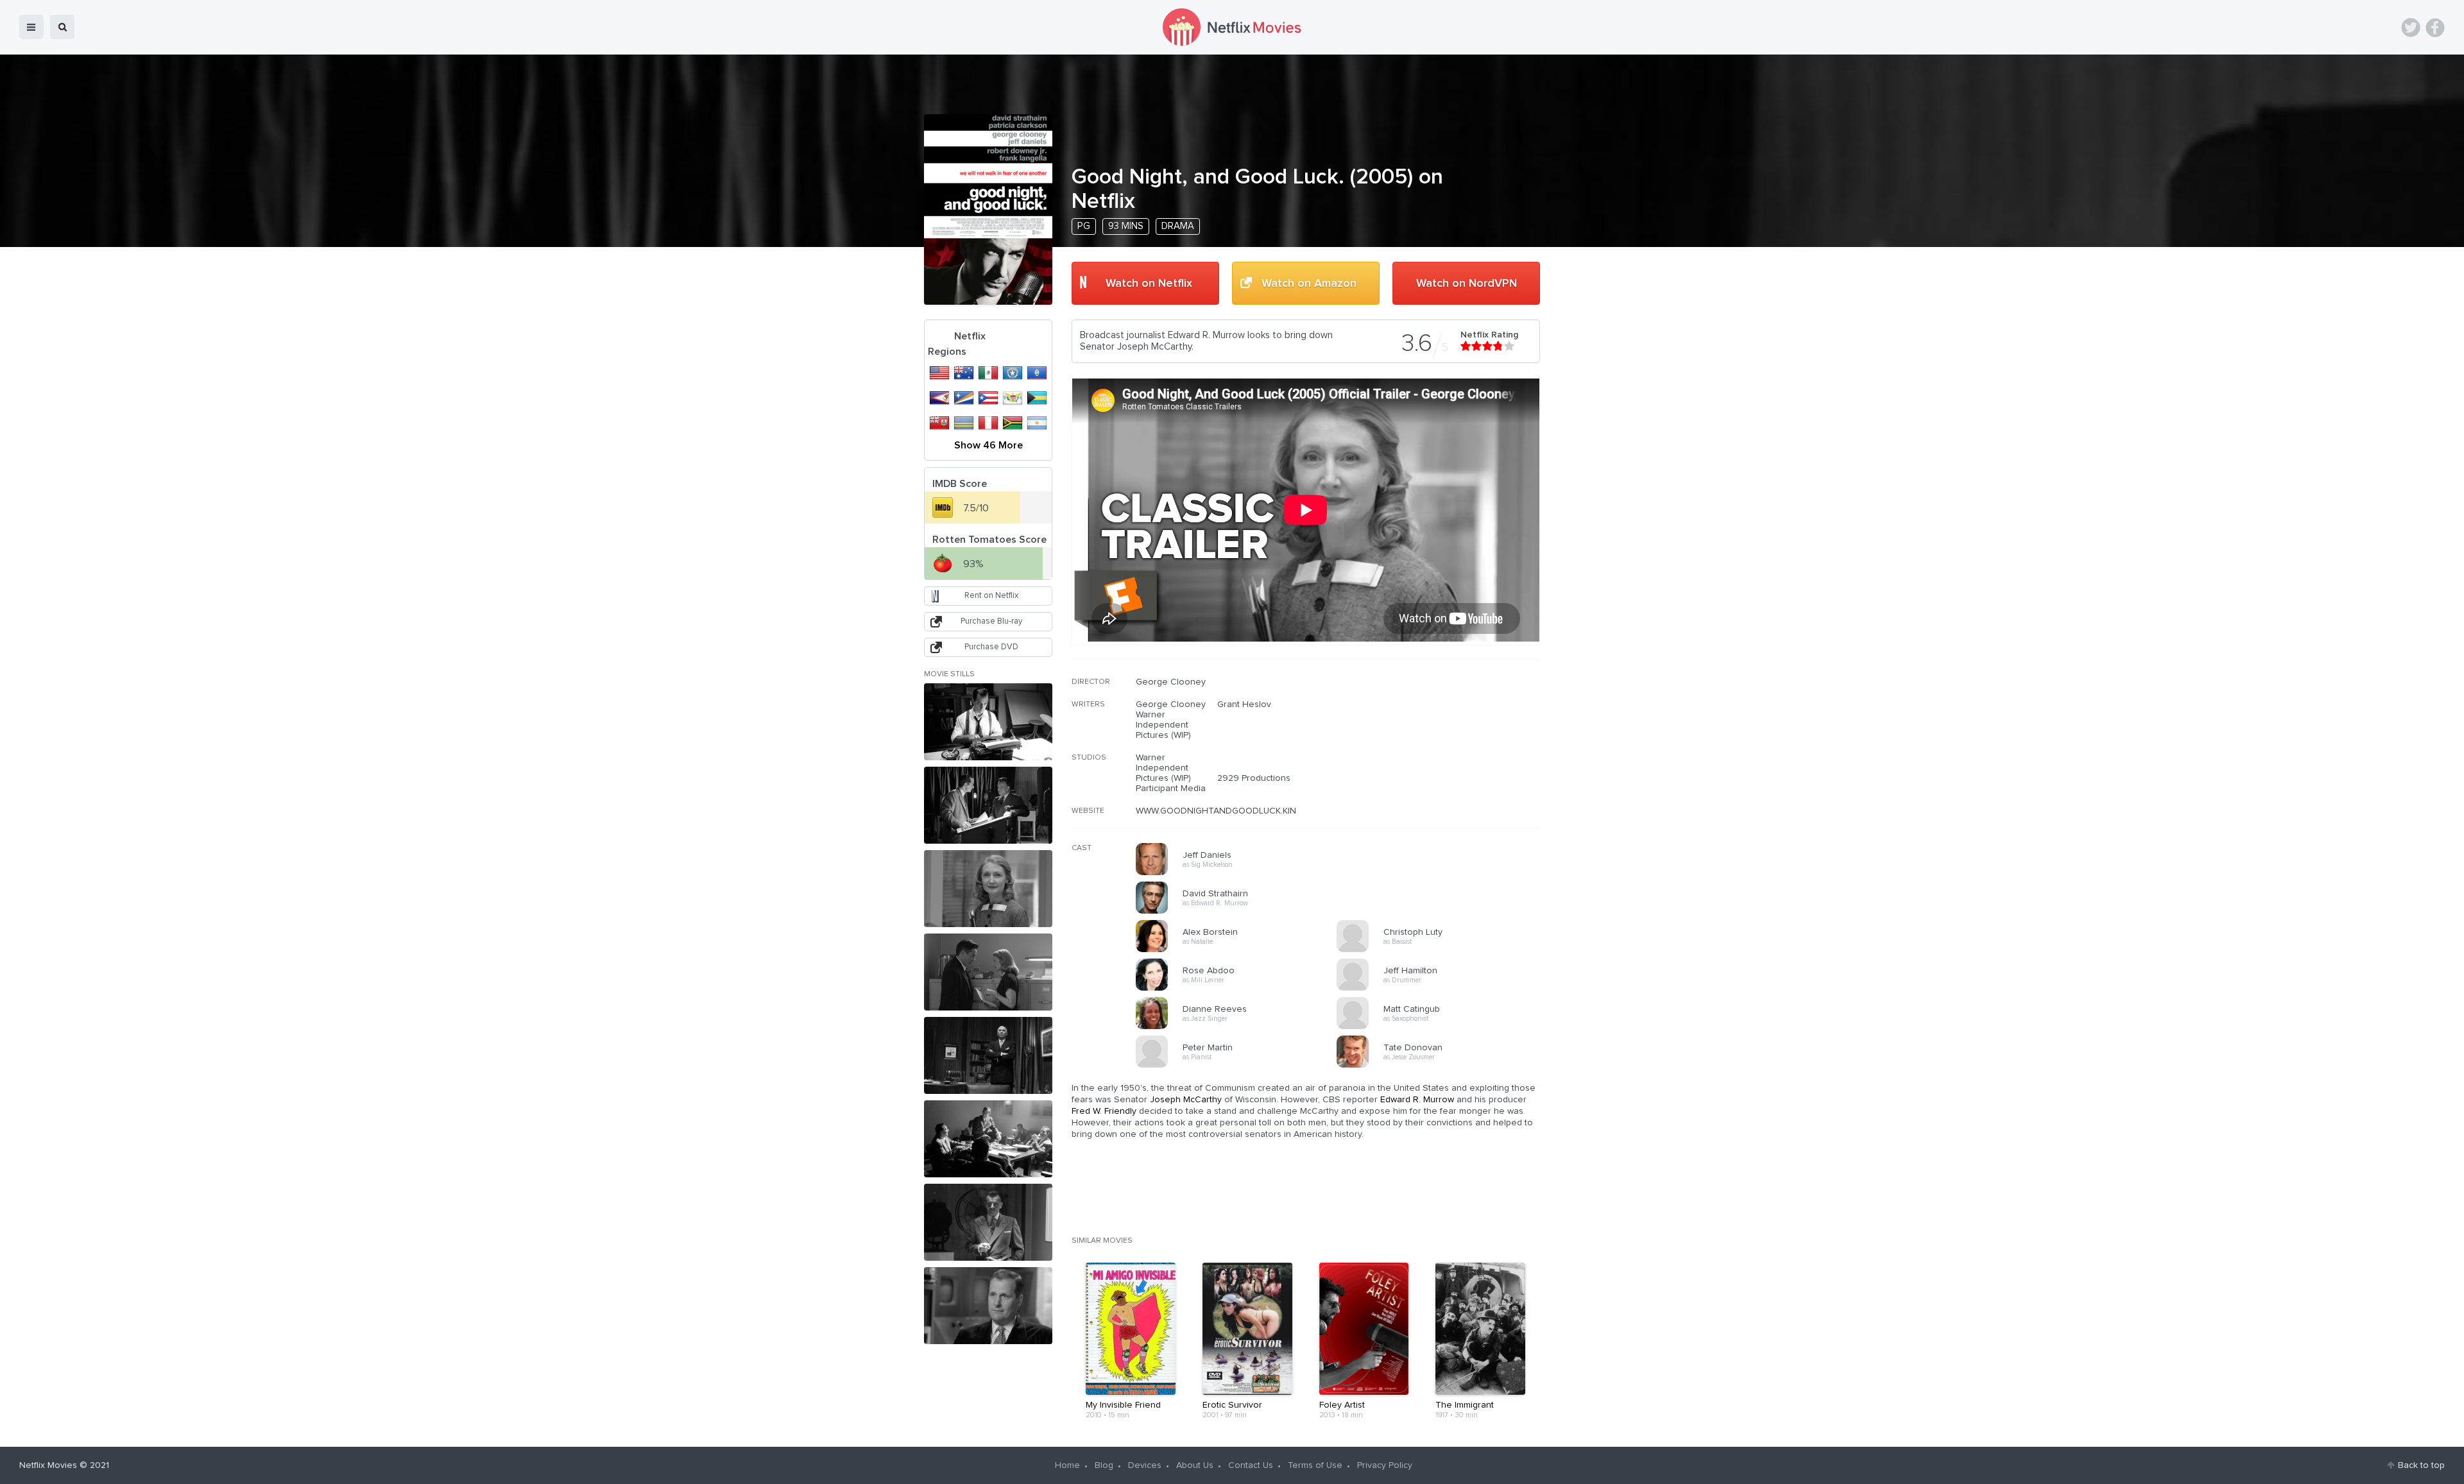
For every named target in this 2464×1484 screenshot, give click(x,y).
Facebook (2435, 28)
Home (1067, 1465)
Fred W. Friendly (1104, 1111)
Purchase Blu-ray (991, 621)
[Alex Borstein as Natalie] (1240, 950)
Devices (1145, 1465)
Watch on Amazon (1309, 284)
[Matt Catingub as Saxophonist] (1441, 1027)
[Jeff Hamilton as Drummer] (1441, 989)
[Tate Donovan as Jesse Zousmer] (1441, 1066)
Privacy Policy (1385, 1465)
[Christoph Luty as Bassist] (1441, 950)
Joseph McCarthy (1186, 1100)
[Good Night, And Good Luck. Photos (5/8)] (988, 1055)
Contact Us (1251, 1465)
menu (31, 27)
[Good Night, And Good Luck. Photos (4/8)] (988, 972)
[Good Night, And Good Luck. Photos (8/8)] (988, 1306)
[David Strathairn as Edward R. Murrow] (1240, 912)
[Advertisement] (1444, 759)
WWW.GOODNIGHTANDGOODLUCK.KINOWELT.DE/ (1238, 811)
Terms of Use (1315, 1465)
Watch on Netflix (1149, 284)
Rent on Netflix (991, 596)
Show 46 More (988, 445)
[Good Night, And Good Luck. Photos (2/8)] (988, 805)
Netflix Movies (48, 1465)
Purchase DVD (991, 647)
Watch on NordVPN (1467, 284)
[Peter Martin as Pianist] (1240, 1066)
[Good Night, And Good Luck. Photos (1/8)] (988, 722)
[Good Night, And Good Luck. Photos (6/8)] (988, 1139)
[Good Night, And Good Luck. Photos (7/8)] (988, 1222)
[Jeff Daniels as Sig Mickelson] (1240, 873)
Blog (1104, 1465)
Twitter (2411, 28)
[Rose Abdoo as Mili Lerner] (1240, 989)
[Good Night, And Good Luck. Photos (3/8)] (988, 889)
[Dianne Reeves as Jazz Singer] (1240, 1027)
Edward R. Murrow (1417, 1100)
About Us (1195, 1465)
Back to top (2421, 1465)
